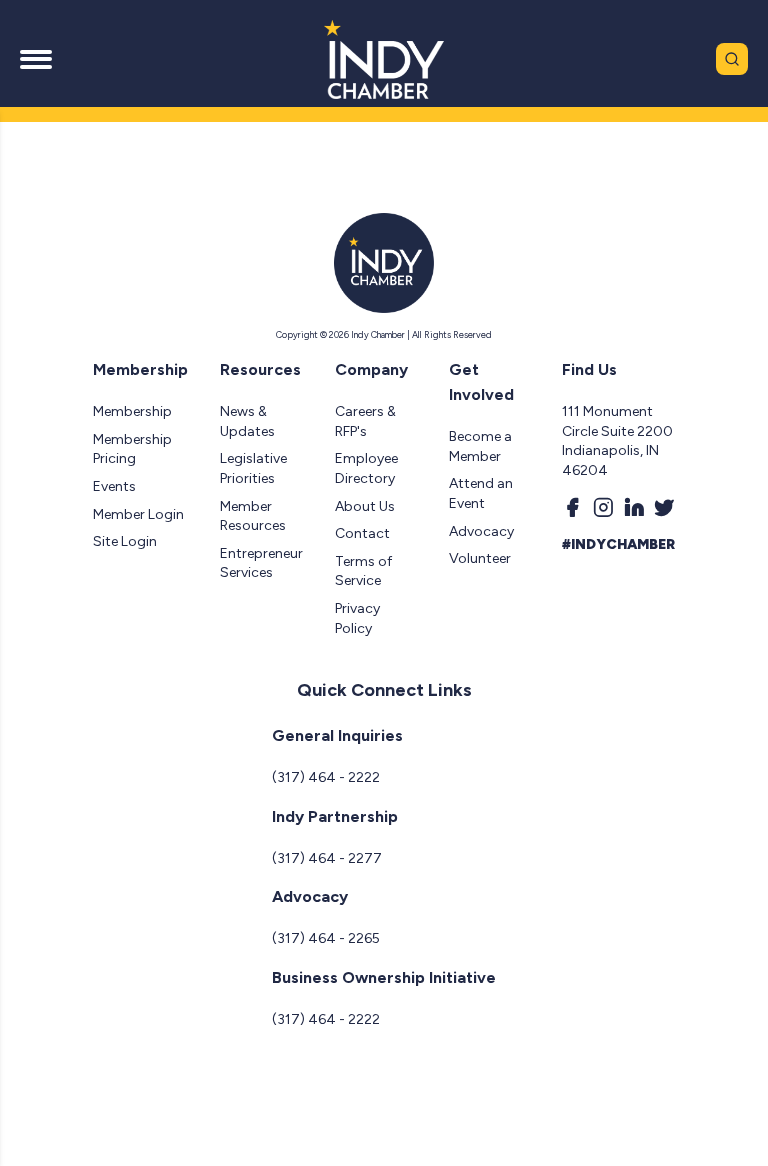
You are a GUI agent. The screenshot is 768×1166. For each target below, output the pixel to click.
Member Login (138, 514)
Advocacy (481, 531)
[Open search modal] (732, 59)
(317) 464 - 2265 (326, 938)
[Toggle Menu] (36, 59)
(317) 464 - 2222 (326, 777)
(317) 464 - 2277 (327, 858)
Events (114, 486)
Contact (362, 533)
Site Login (125, 541)
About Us (365, 506)
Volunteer (480, 558)
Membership (132, 411)
